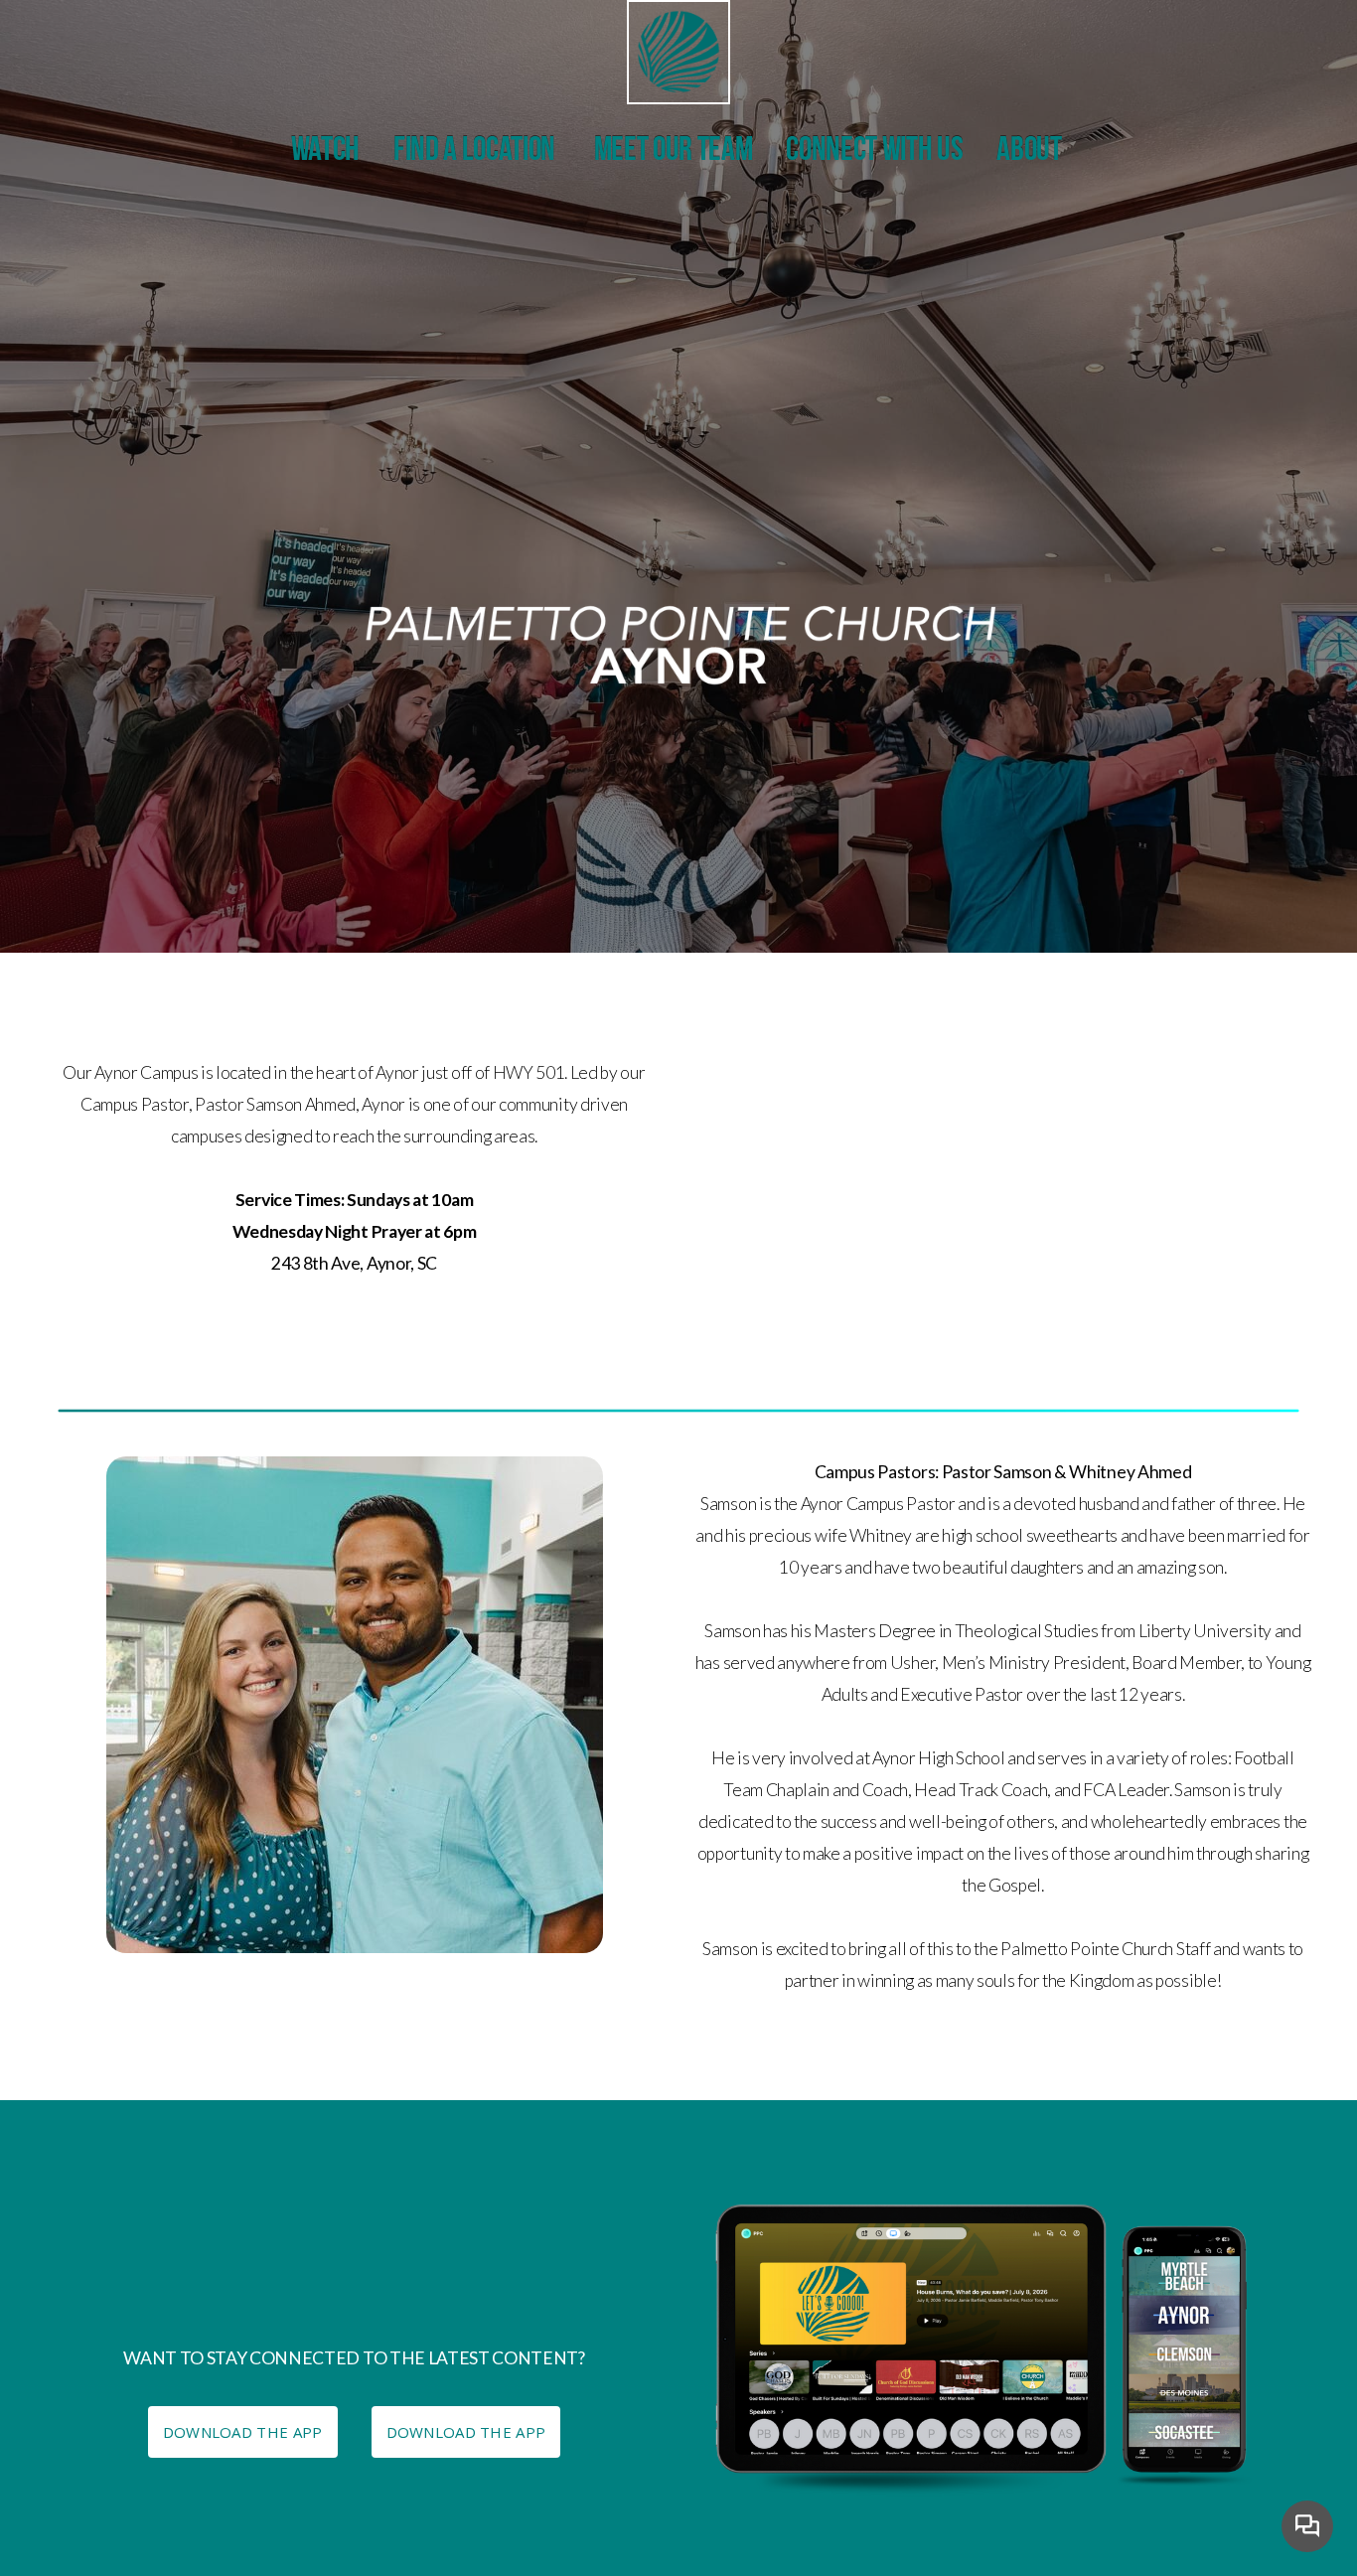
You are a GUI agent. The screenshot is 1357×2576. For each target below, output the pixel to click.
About (1031, 152)
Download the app (466, 2432)
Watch (325, 152)
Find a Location (477, 152)
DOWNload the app (243, 2432)
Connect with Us (874, 152)
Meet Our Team (674, 152)
